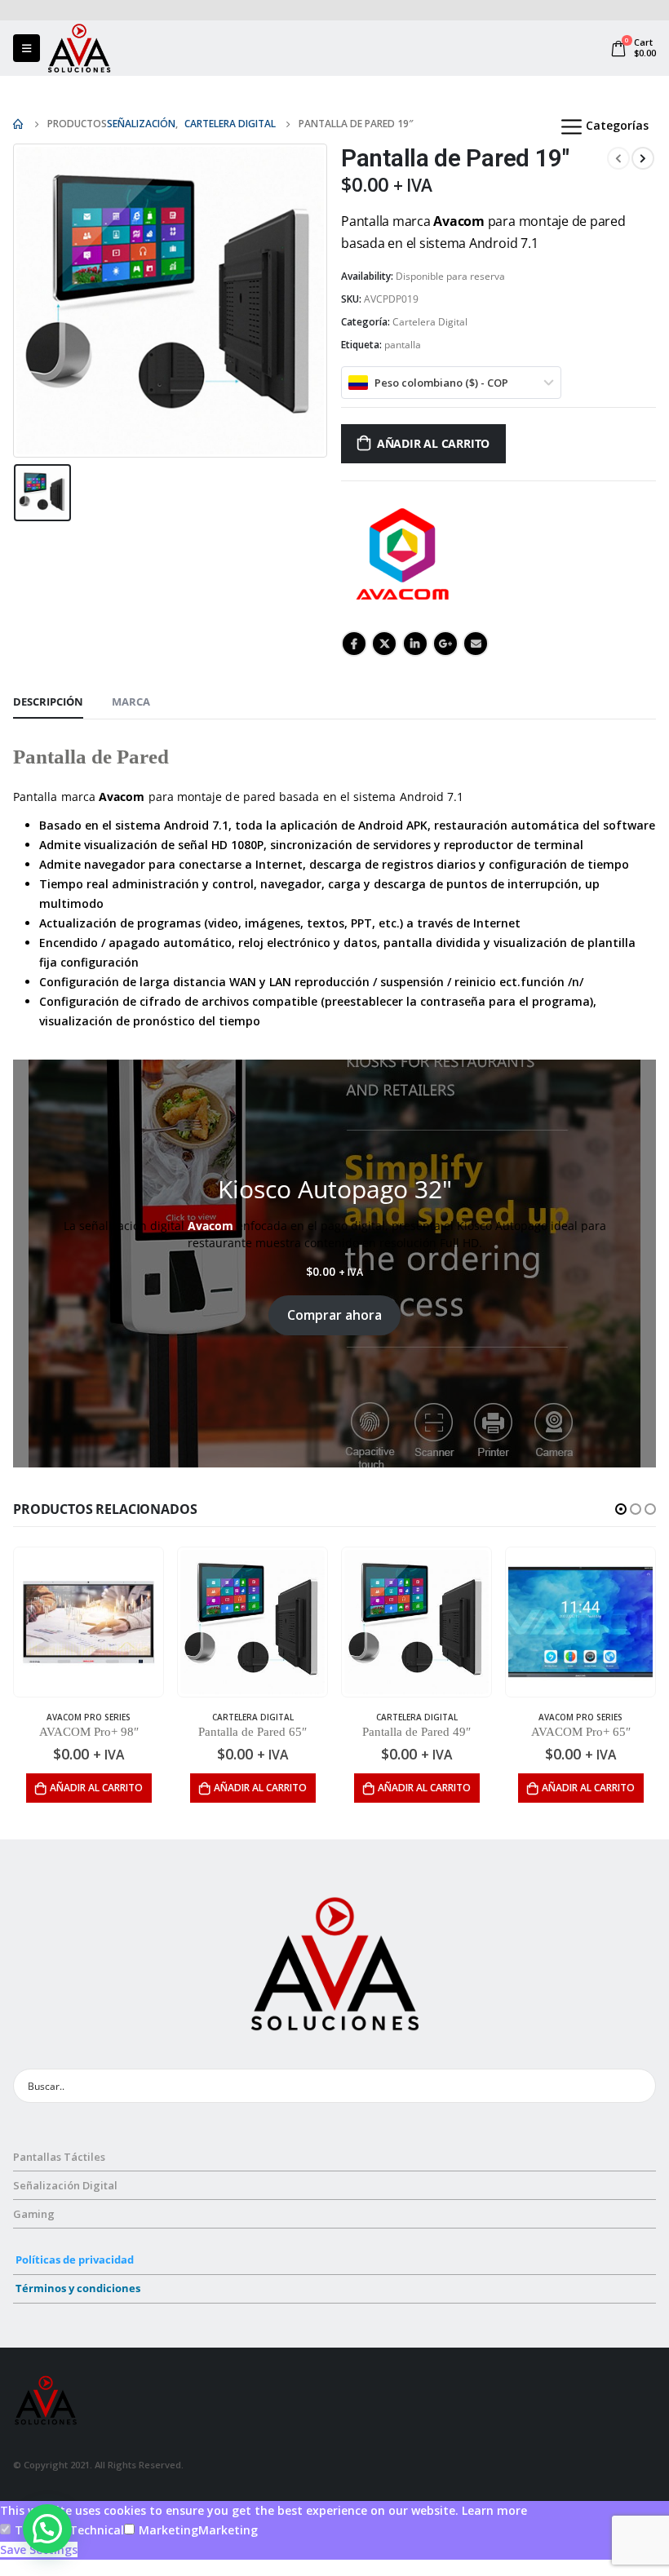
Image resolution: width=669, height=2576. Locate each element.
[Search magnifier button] (639, 2086)
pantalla (403, 345)
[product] (89, 1622)
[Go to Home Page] (19, 124)
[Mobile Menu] (27, 48)
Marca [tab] (131, 702)
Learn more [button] (494, 2510)
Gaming (34, 2214)
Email (476, 644)
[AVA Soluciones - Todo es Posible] (79, 48)
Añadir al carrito (433, 443)
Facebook (354, 644)
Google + (445, 644)
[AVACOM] (402, 554)
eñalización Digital (69, 2185)
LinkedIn (415, 644)
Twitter (384, 644)
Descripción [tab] (48, 702)
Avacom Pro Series (89, 1717)
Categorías (617, 125)
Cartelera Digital (430, 322)
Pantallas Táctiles (59, 2157)
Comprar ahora (334, 1315)
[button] (621, 1509)
